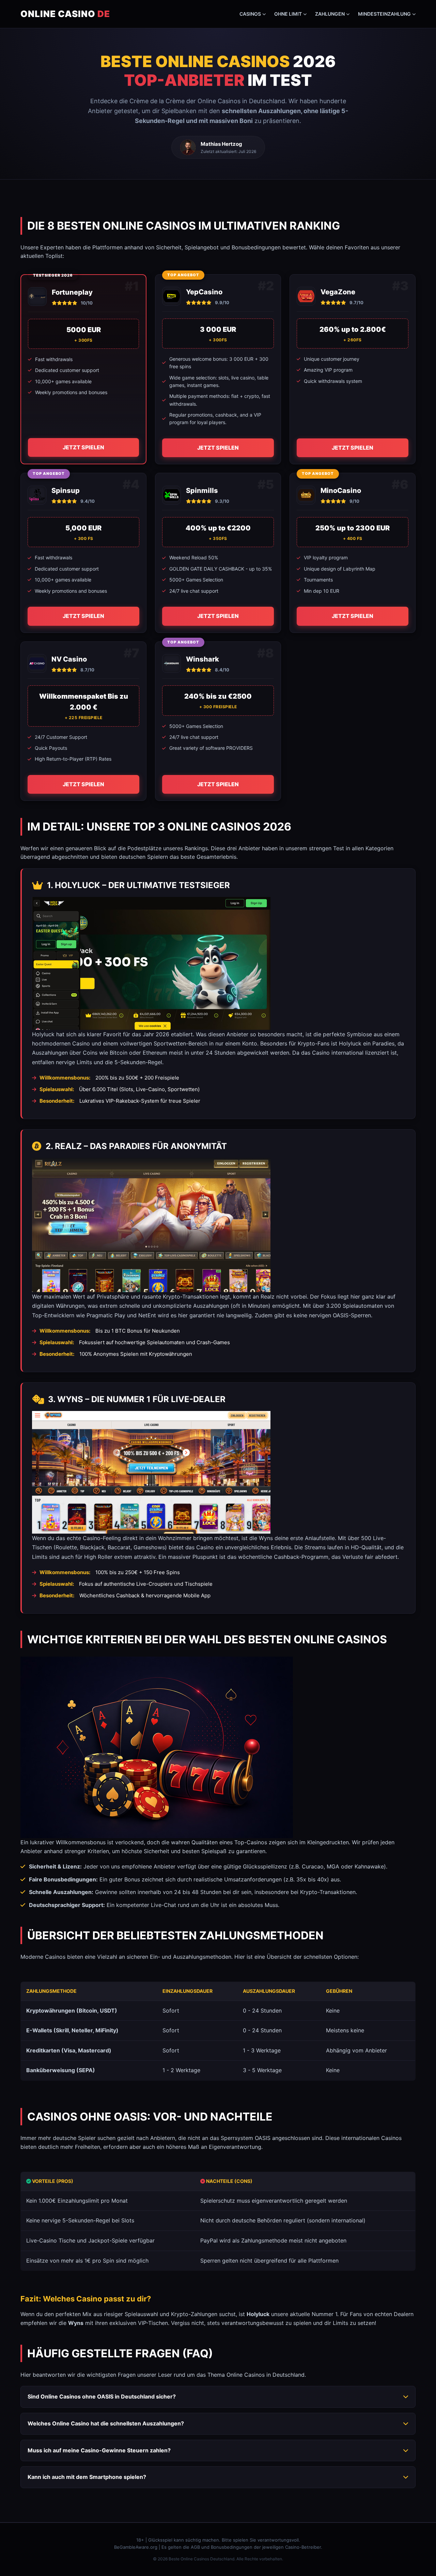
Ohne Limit (288, 14)
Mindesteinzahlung (384, 14)
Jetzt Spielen (83, 447)
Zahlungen (330, 14)
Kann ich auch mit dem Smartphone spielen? (87, 2477)
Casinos (250, 14)
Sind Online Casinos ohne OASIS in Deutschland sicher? (102, 2396)
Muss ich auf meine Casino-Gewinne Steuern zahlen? (99, 2450)
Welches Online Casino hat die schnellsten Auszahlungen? (106, 2423)
